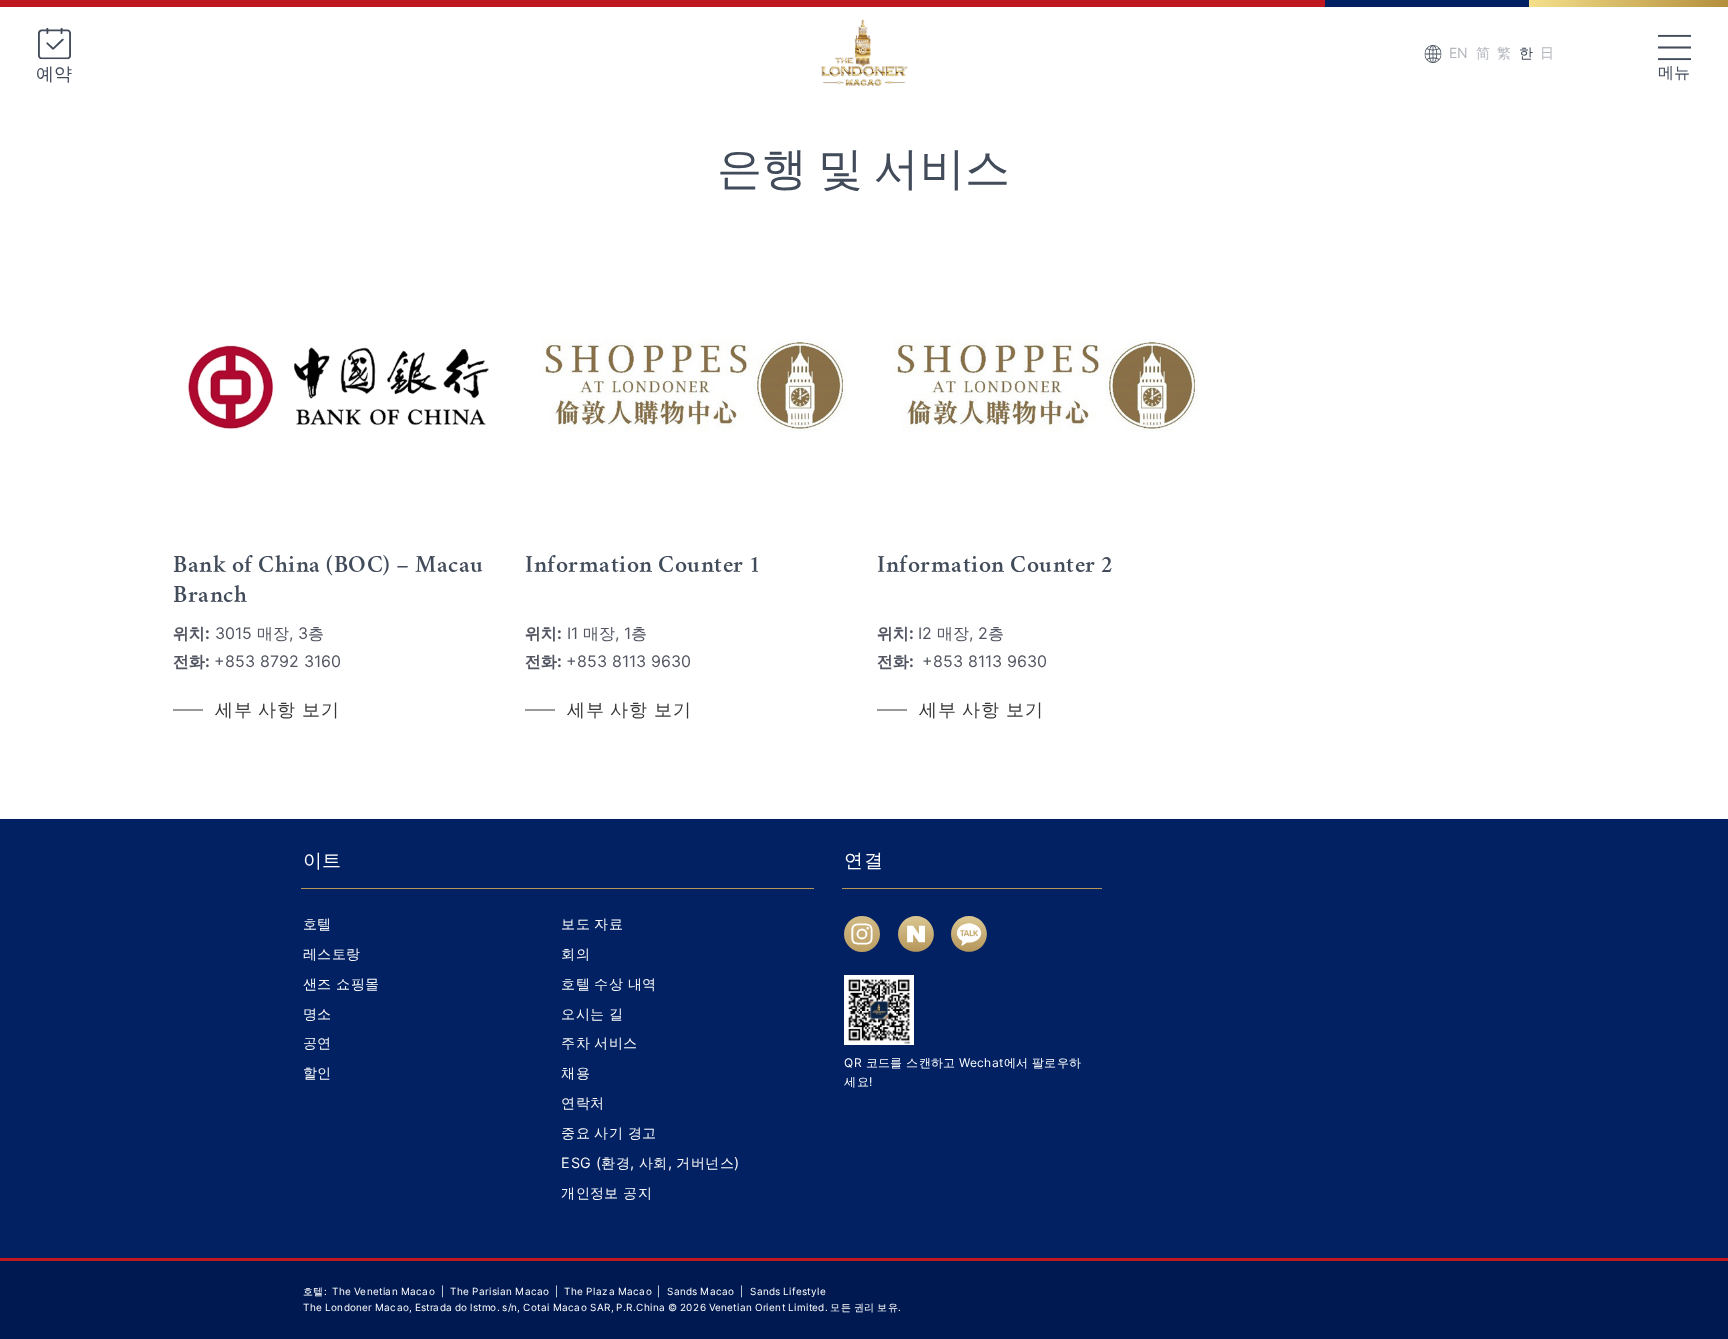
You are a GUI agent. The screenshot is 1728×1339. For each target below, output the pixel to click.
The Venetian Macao (383, 1291)
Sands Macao (702, 1291)
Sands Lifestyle (788, 1291)
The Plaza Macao (608, 1291)
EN (1458, 52)
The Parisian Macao (499, 1291)
